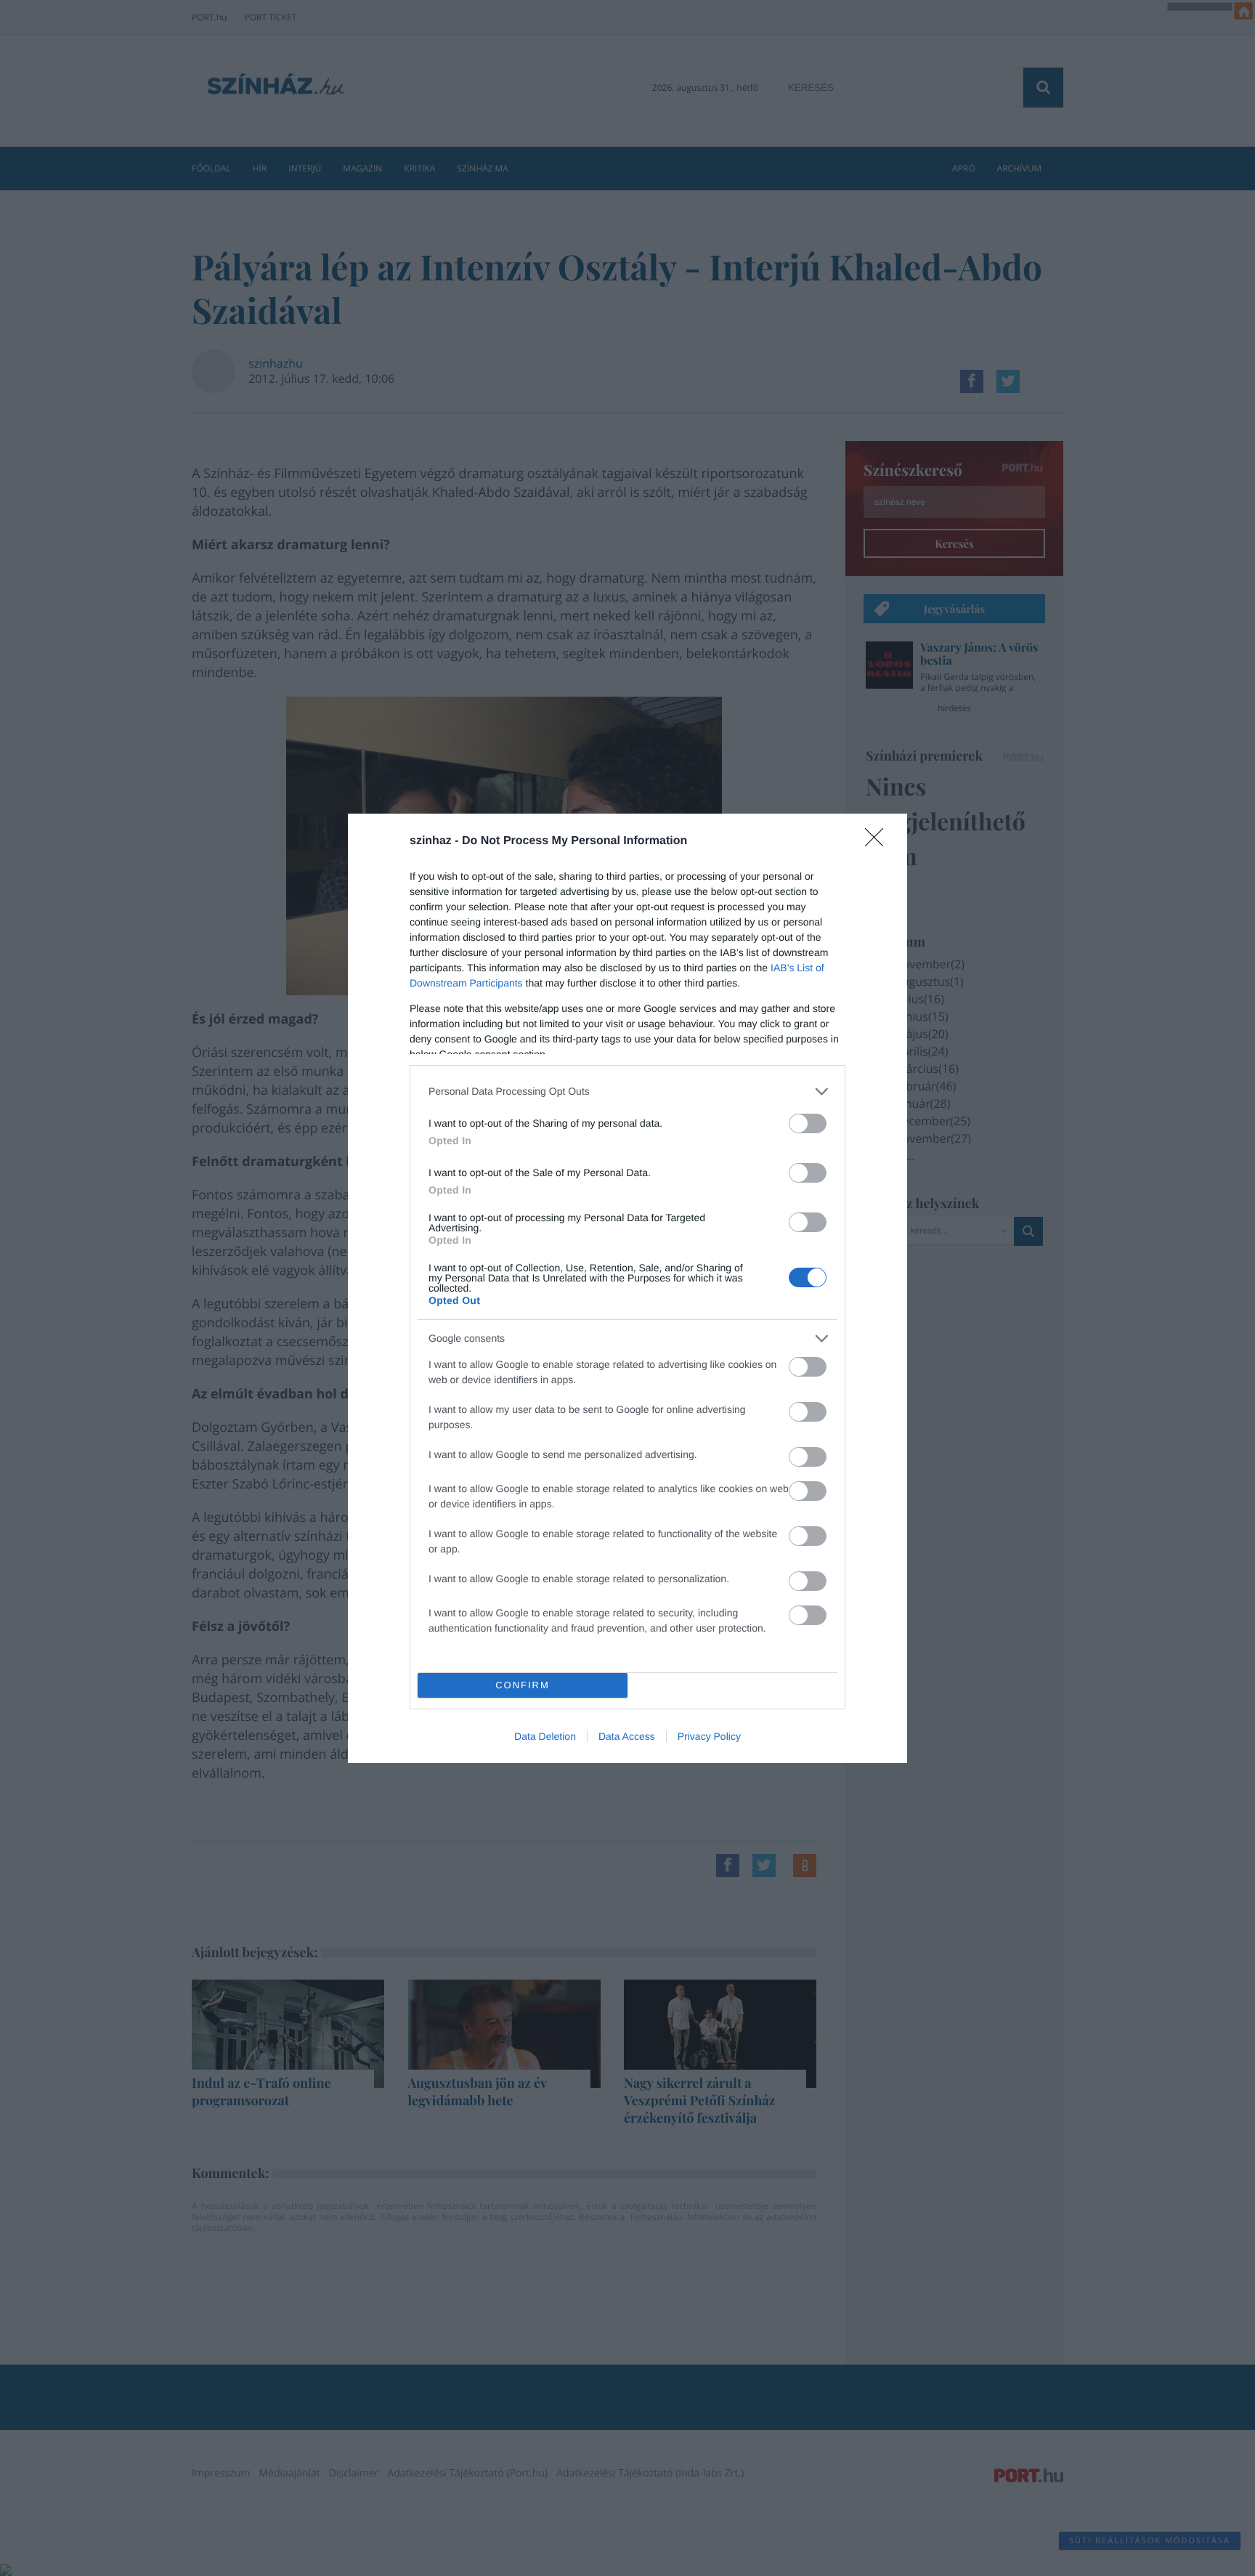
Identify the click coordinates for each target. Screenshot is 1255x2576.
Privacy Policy (709, 1736)
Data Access (627, 1736)
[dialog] (627, 1288)
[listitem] (627, 1091)
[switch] (808, 1123)
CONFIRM (523, 1685)
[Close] (879, 842)
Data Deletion (545, 1736)
